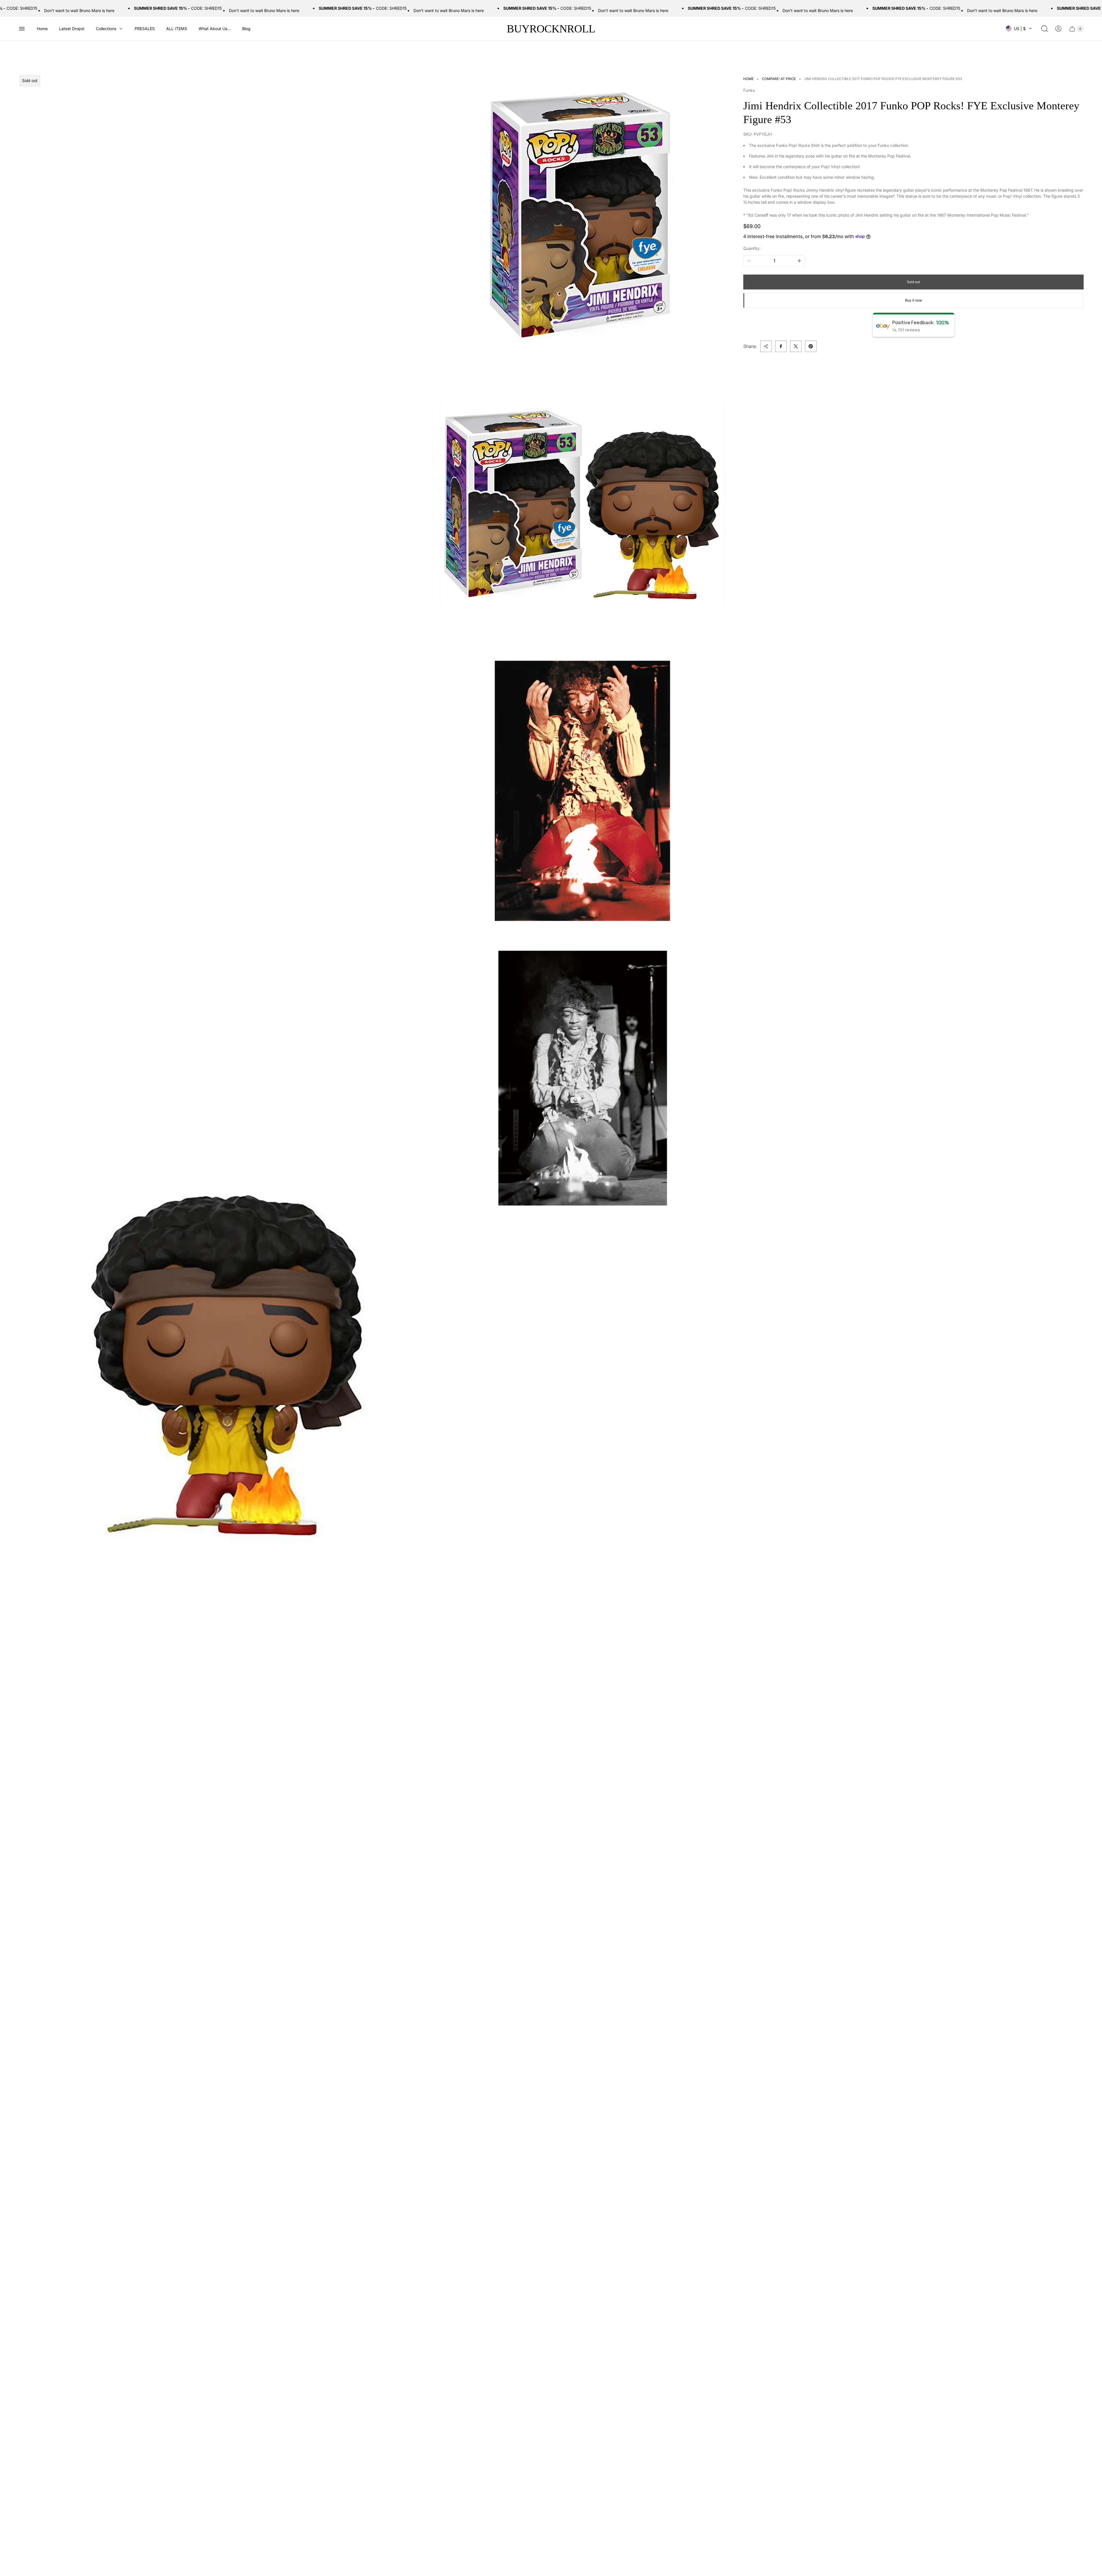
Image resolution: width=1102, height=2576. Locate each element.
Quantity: (752, 248)
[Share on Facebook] (781, 346)
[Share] (766, 346)
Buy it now (914, 300)
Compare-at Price (779, 79)
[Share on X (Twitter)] (796, 346)
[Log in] (1058, 29)
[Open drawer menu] (22, 29)
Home (748, 79)
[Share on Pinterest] (811, 346)
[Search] (1045, 29)
